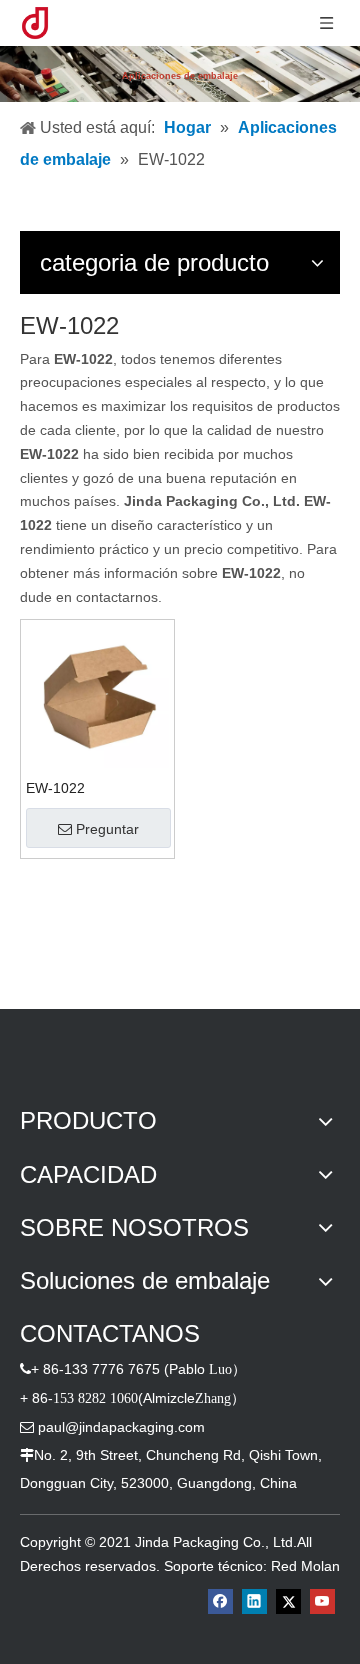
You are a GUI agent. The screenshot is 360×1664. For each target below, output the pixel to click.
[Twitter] (288, 1601)
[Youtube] (322, 1601)
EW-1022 (55, 788)
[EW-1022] (97, 696)
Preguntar (107, 829)
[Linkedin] (254, 1601)
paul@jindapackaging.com (121, 1427)
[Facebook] (220, 1601)
